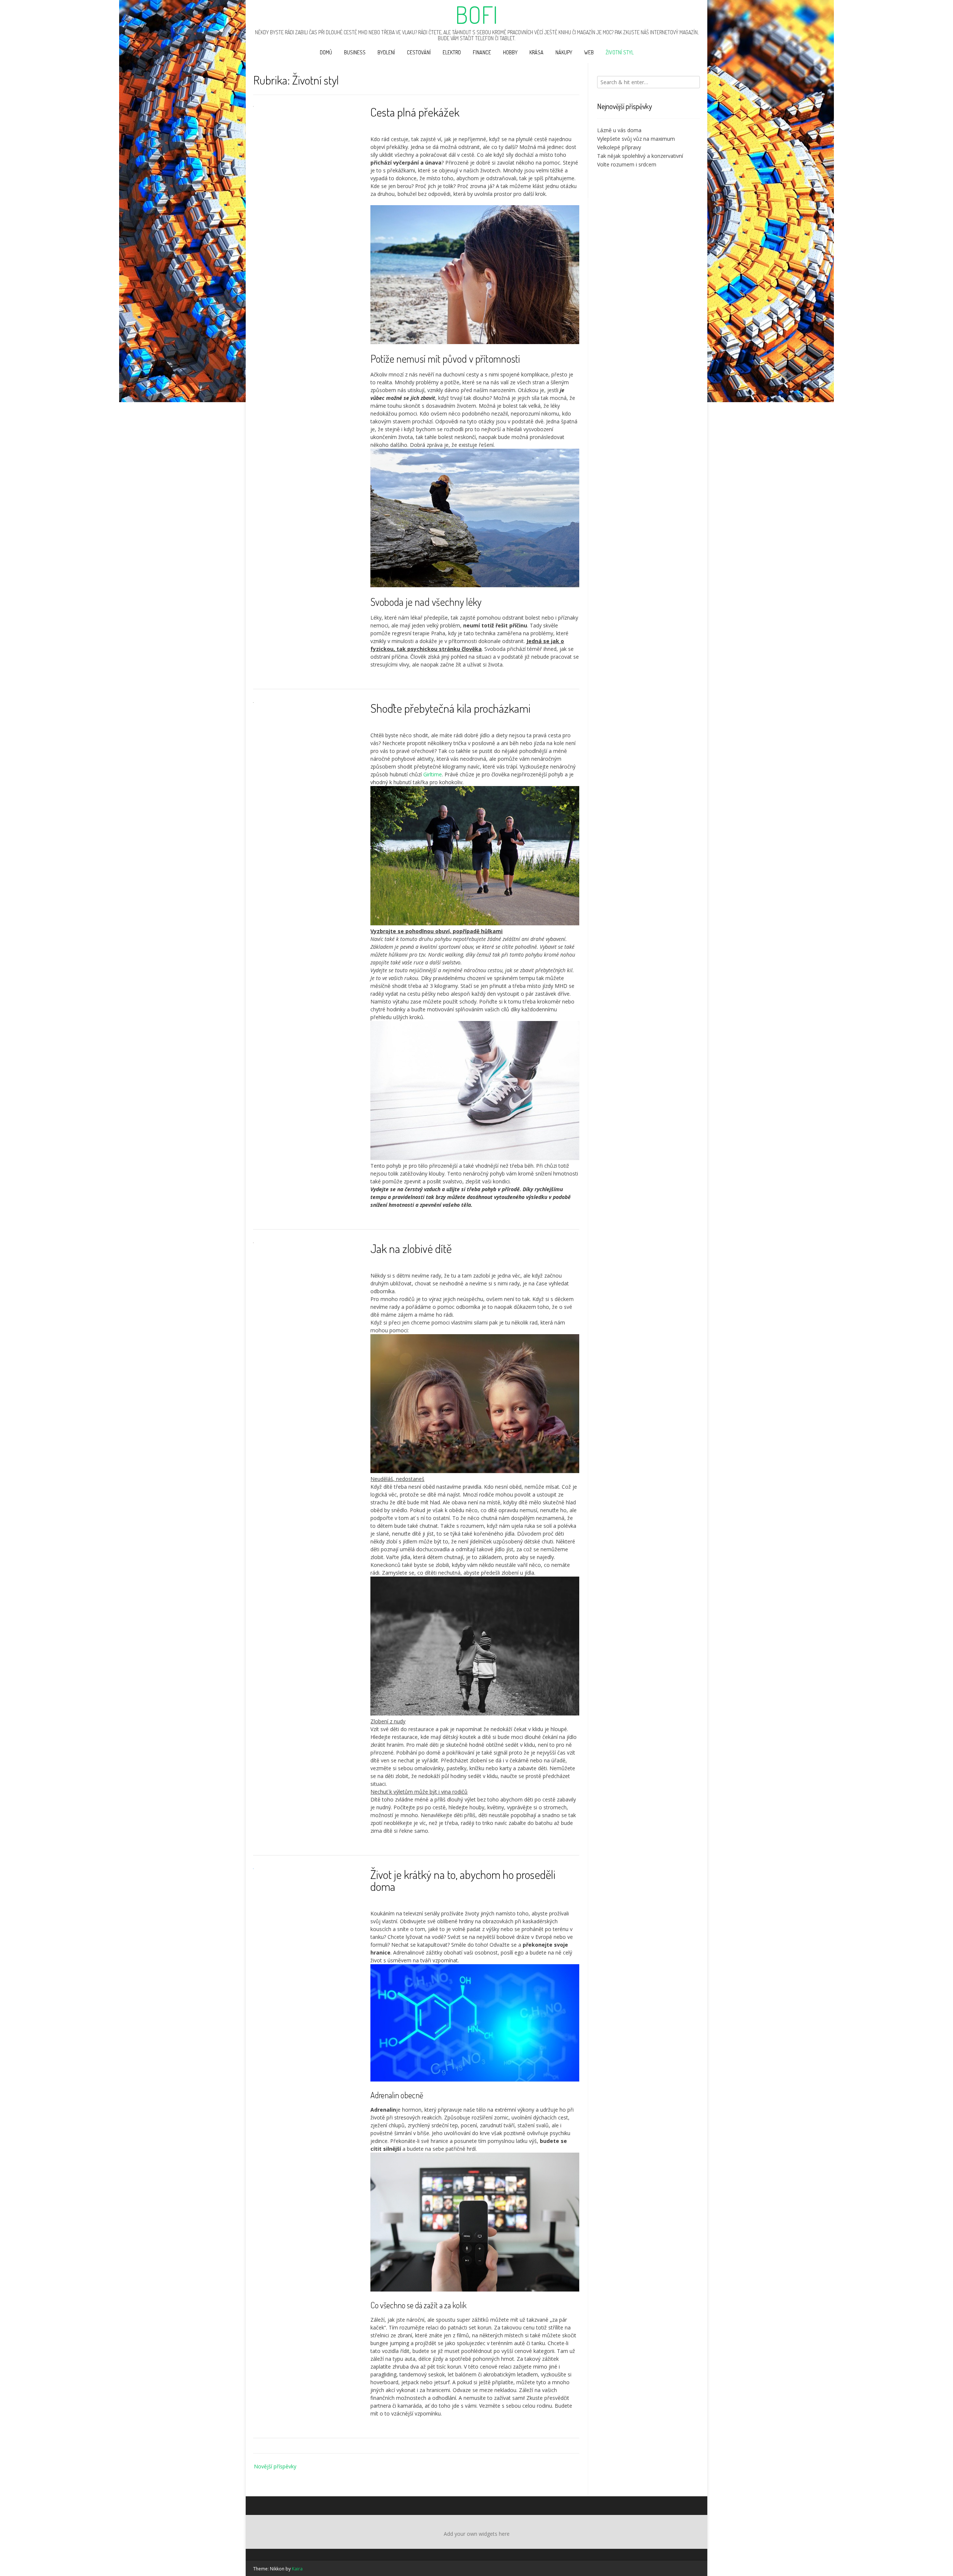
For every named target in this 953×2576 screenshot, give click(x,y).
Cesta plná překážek (415, 112)
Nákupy (564, 52)
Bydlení (386, 52)
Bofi (476, 15)
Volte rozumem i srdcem (627, 164)
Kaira (297, 2569)
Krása (536, 52)
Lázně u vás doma (619, 130)
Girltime (433, 774)
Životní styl (620, 52)
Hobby (510, 52)
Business (355, 52)
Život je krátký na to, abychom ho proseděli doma (463, 1880)
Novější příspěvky (275, 2466)
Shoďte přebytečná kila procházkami (450, 708)
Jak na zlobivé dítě (411, 1248)
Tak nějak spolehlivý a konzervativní (640, 156)
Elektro (452, 52)
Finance (482, 52)
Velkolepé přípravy (619, 147)
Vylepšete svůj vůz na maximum (636, 139)
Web (589, 52)
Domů (326, 52)
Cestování (419, 52)
